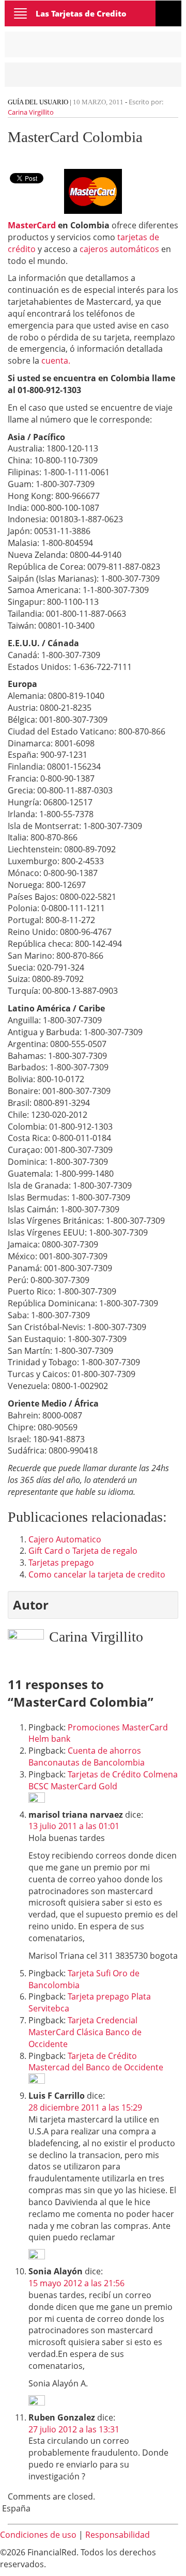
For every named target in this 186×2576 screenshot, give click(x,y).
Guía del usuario (38, 102)
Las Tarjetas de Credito (81, 13)
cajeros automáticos (120, 249)
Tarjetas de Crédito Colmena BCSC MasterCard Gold (103, 1780)
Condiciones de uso (38, 2535)
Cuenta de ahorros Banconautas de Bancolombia (87, 1757)
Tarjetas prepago (61, 1563)
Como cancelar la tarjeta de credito (97, 1574)
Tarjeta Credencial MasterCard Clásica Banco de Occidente (85, 2032)
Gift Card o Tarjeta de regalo (83, 1551)
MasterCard (32, 225)
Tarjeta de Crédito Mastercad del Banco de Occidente (96, 2062)
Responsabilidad (118, 2535)
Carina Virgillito (31, 112)
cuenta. (56, 361)
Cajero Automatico (65, 1539)
